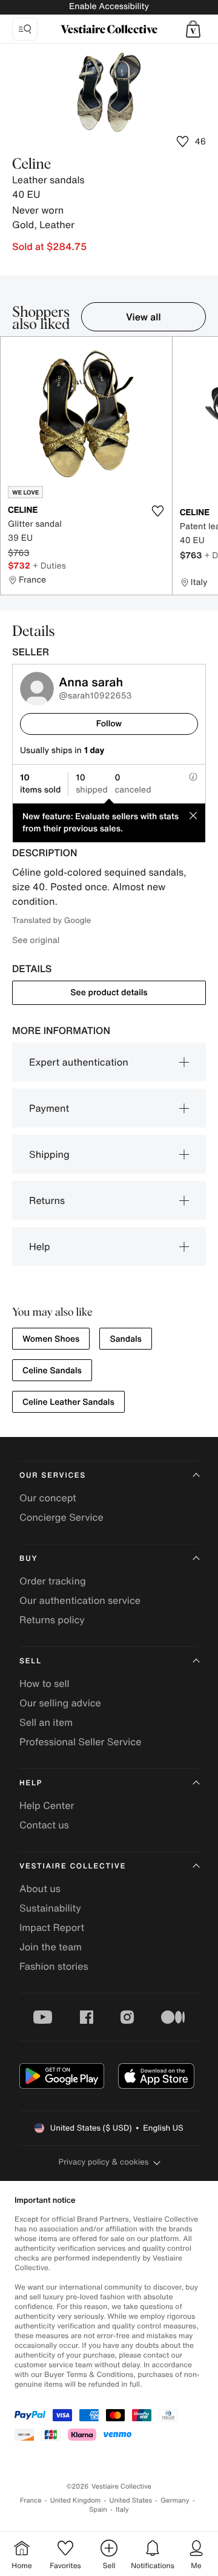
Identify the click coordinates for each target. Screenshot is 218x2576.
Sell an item (46, 1722)
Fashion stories (54, 1966)
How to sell (45, 1683)
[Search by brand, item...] (25, 29)
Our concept (48, 1498)
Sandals (126, 1339)
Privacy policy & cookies (104, 2162)
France (31, 2500)
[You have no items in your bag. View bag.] (193, 29)
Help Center (47, 1805)
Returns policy (52, 1620)
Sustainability (50, 1908)
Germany (175, 2500)
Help (40, 1246)
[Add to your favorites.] (158, 511)
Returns (47, 1200)
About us (40, 1888)
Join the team (51, 1947)
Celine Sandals (52, 1371)
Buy (28, 1559)
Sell (31, 1661)
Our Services (53, 1476)
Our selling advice (60, 1703)
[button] (193, 29)
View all (144, 317)
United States (131, 2500)
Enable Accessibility (109, 6)
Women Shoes (51, 1339)
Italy (122, 2510)
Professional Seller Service (80, 1742)
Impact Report (52, 1927)
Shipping (49, 1154)
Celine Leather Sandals (68, 1402)
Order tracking (53, 1581)
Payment (49, 1108)
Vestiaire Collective (73, 1866)
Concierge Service (61, 1517)
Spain (98, 2510)
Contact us (44, 1825)
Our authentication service (80, 1600)
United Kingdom (76, 2500)
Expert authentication (79, 1062)
